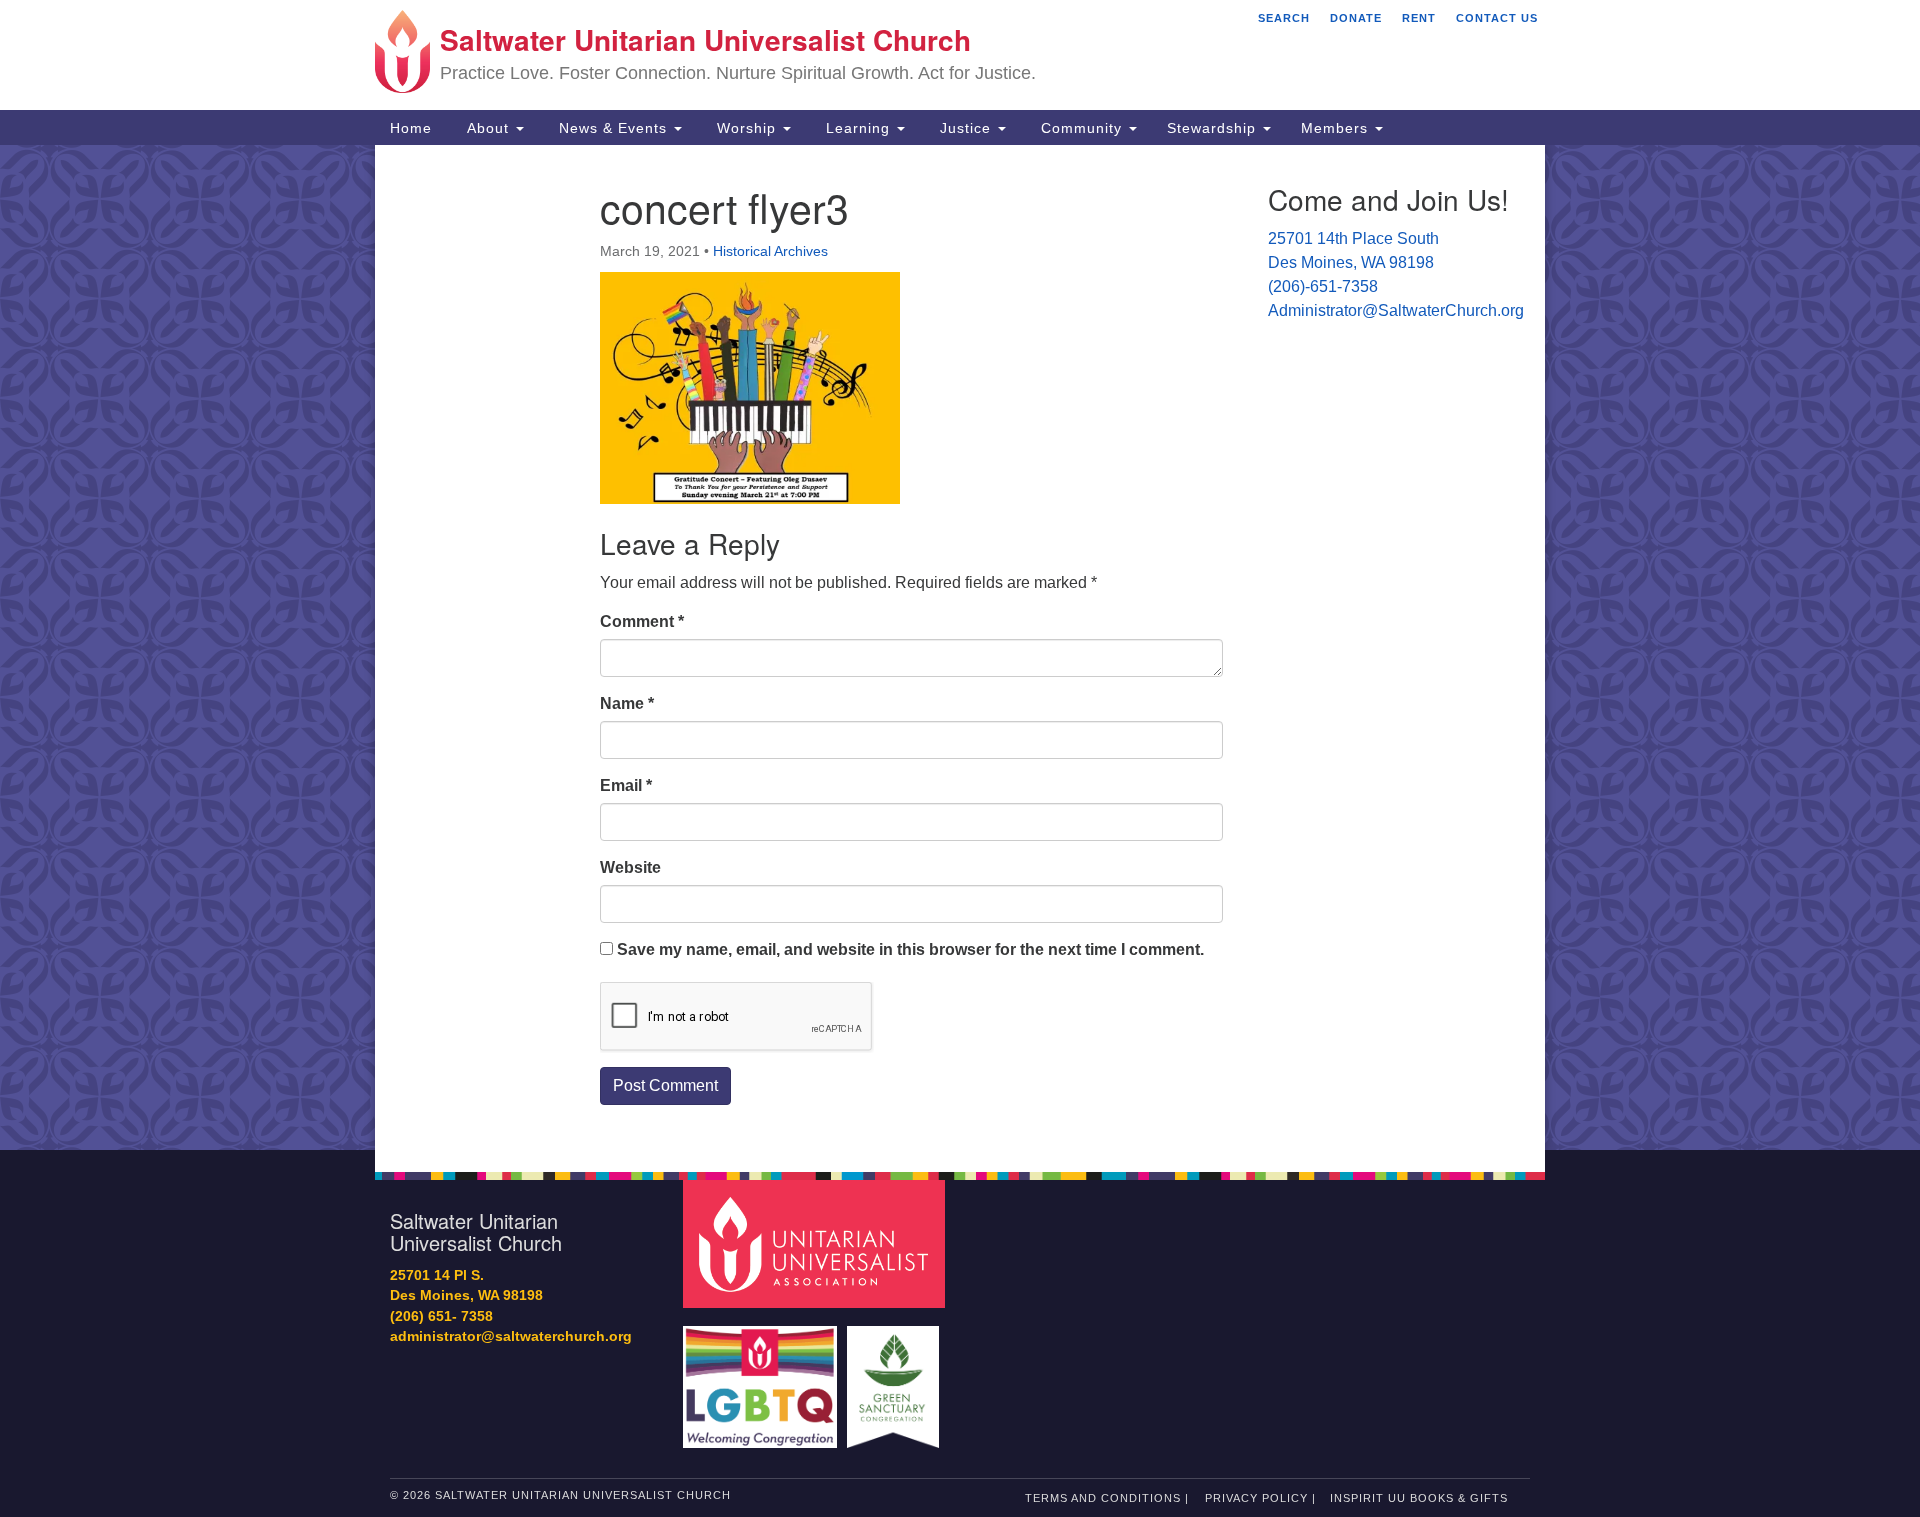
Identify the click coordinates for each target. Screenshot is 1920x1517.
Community (1081, 128)
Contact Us (1497, 18)
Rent (1419, 18)
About (488, 128)
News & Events (613, 128)
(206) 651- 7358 (441, 1316)
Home (411, 128)
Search (1284, 18)
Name (627, 703)
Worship (746, 128)
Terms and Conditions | (1107, 1498)
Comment (642, 621)
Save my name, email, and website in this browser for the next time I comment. (910, 949)
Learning (858, 128)
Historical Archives (770, 251)
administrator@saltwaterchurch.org (511, 1336)
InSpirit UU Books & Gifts (1419, 1498)
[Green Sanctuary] (895, 1377)
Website (630, 867)
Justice (965, 128)
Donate (1356, 18)
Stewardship (1214, 128)
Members (1337, 128)
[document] (960, 647)
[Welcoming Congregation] (763, 1377)
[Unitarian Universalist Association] (817, 1242)
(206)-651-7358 (1323, 286)
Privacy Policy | (1260, 1498)
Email (626, 785)
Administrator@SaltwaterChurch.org (1396, 310)
